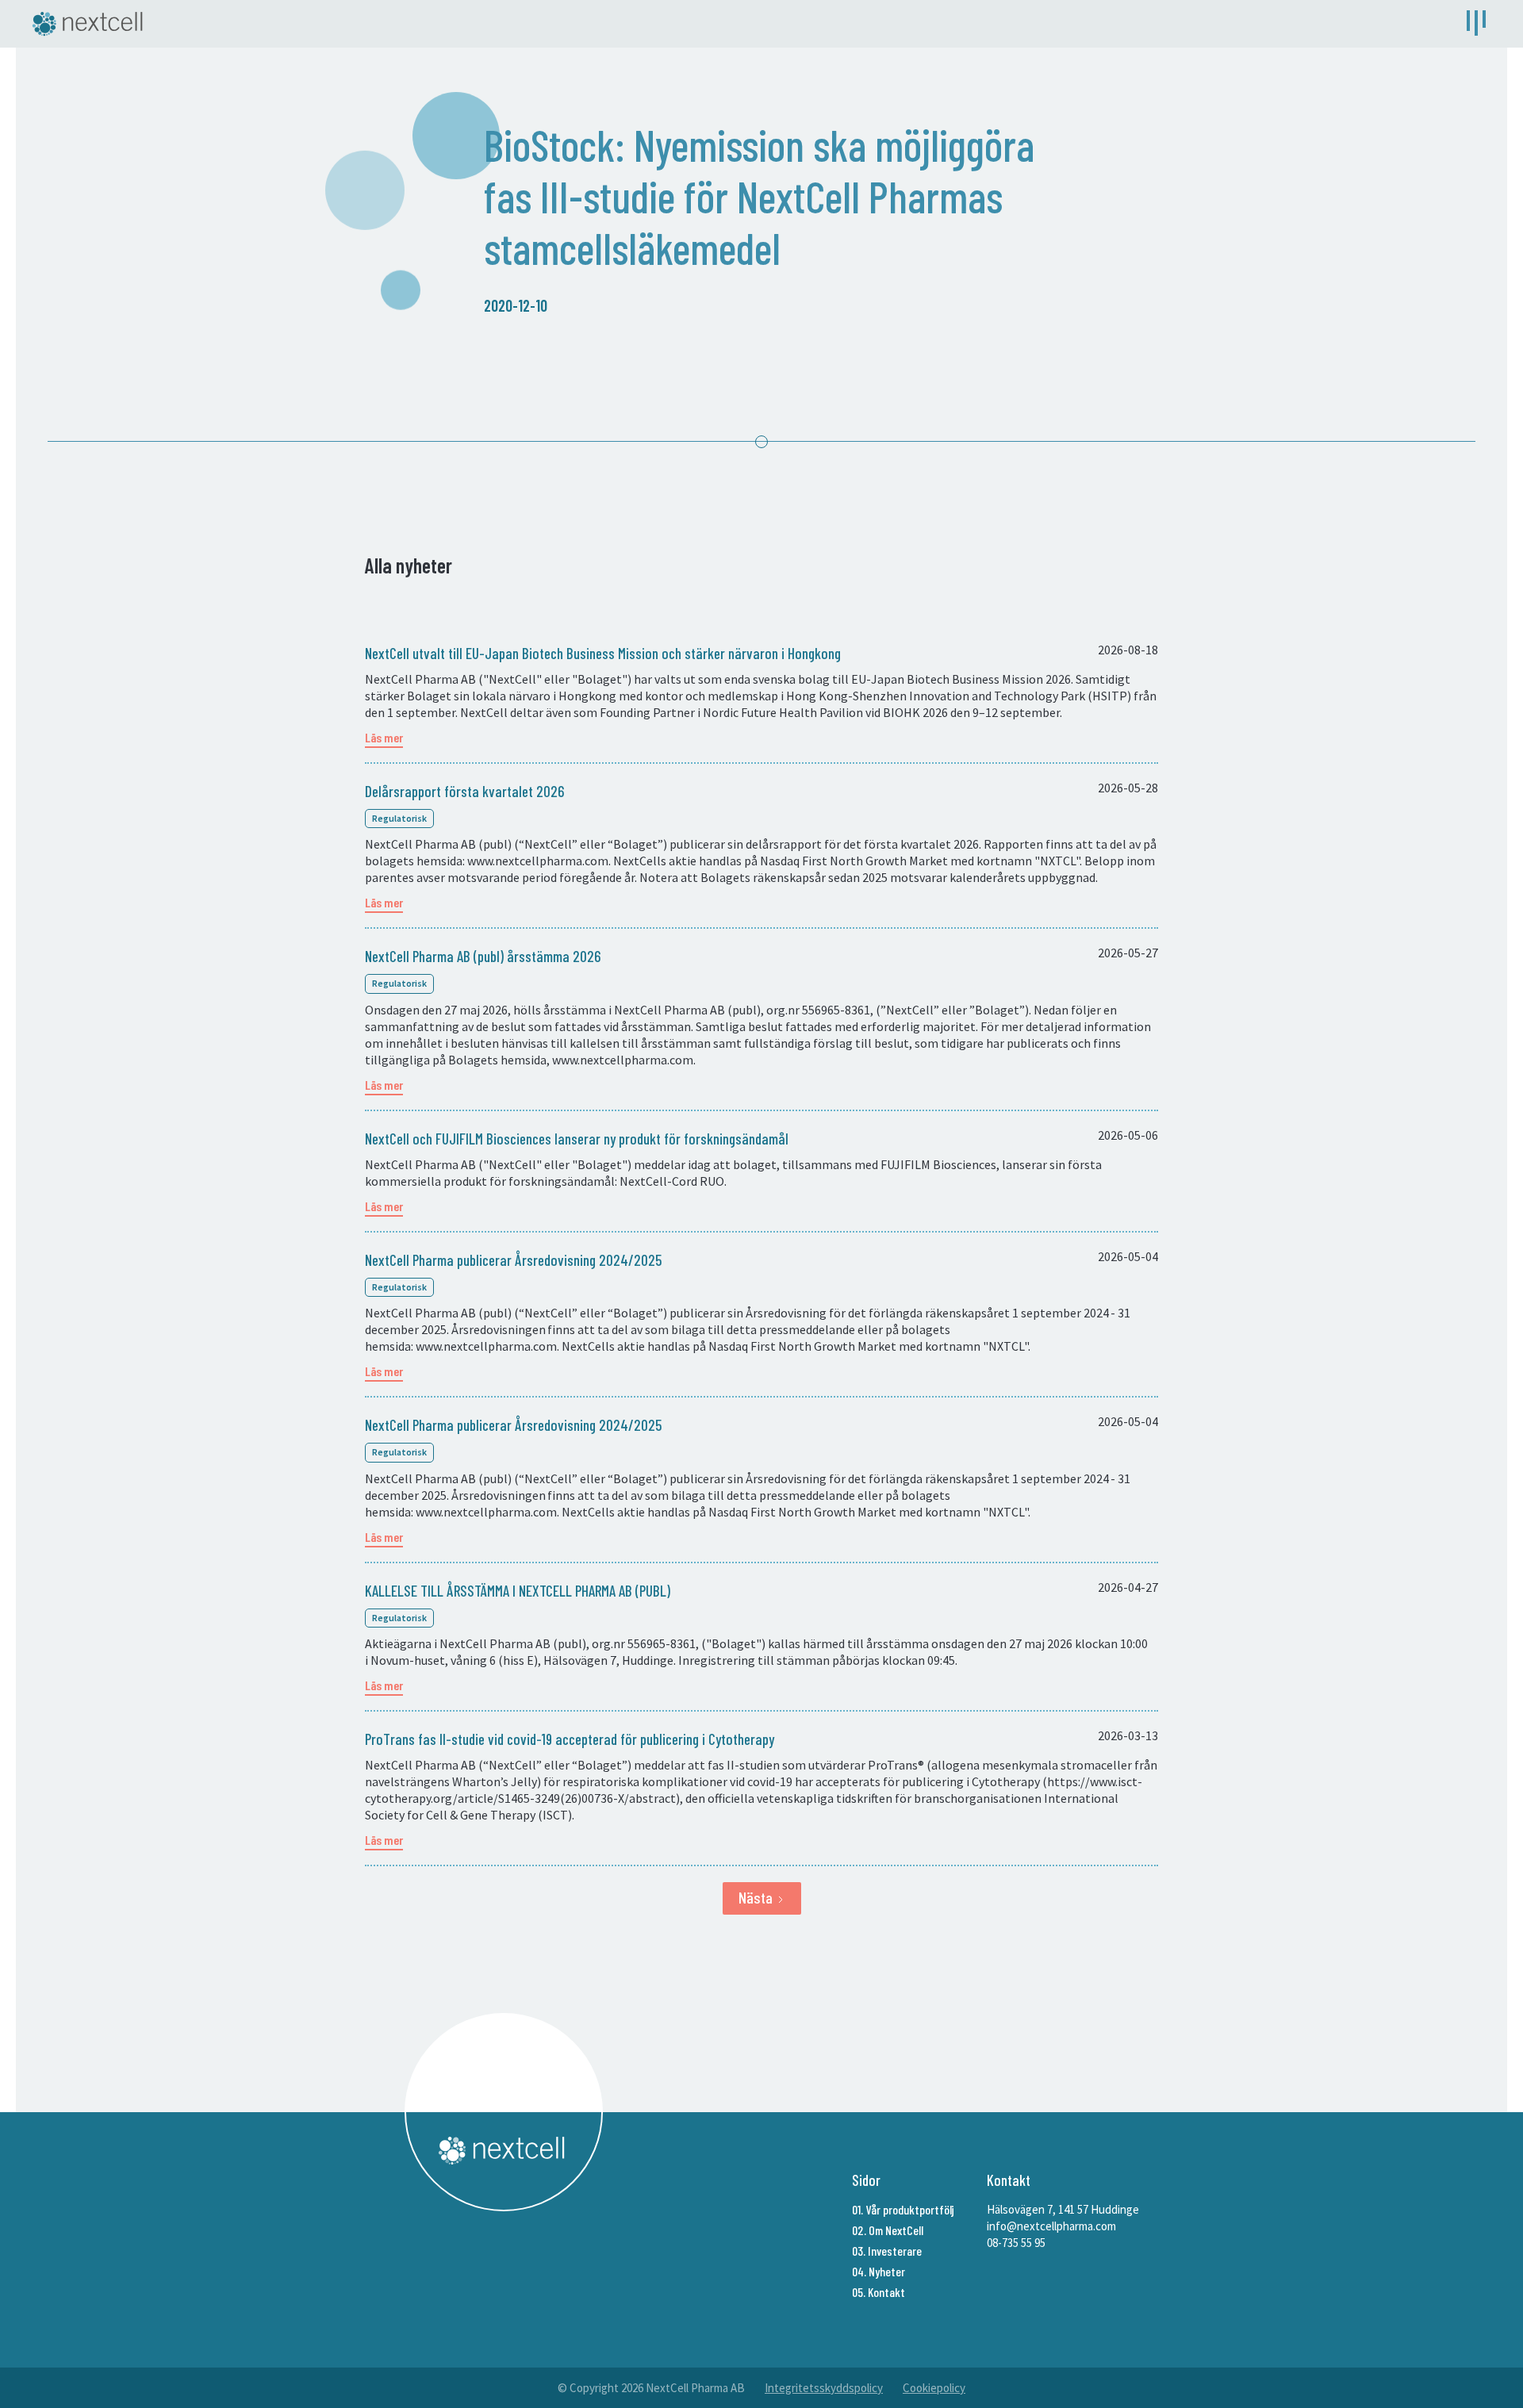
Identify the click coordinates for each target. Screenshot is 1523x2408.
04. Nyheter (879, 2271)
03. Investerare (887, 2251)
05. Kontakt (879, 2292)
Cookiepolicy (934, 2388)
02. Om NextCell (888, 2230)
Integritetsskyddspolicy (824, 2388)
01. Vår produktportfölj (903, 2209)
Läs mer (384, 737)
